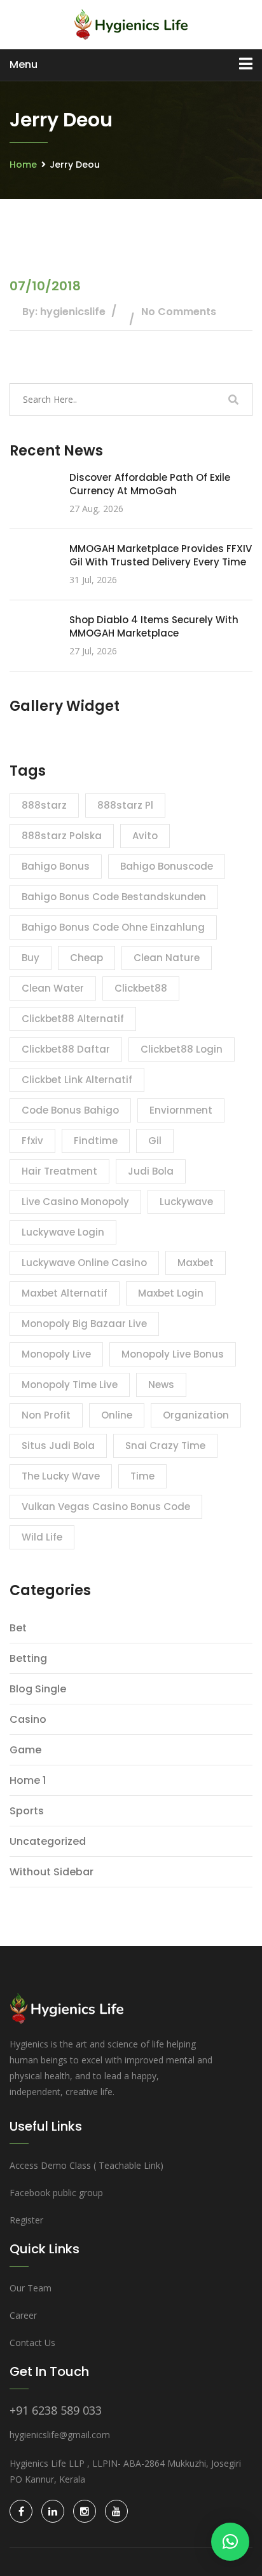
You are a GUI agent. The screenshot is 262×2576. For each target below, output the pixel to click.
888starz (44, 805)
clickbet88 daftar (66, 1049)
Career (23, 2315)
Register (26, 2220)
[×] (230, 2542)
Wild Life (42, 1537)
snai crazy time (165, 1446)
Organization (196, 1415)
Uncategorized (48, 1841)
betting (28, 1658)
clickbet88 (141, 988)
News (161, 1385)
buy (31, 958)
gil (155, 1141)
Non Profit (46, 1415)
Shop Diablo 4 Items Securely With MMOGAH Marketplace (154, 626)
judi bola (151, 1171)
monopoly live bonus (173, 1354)
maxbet (196, 1263)
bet (18, 1628)
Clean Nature (167, 958)
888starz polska (62, 836)
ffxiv (32, 1141)
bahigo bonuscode (167, 866)
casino (28, 1719)
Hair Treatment (59, 1171)
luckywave (186, 1202)
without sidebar (52, 1872)
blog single (38, 1689)
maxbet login (171, 1293)
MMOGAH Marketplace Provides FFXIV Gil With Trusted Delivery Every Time (161, 555)
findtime (96, 1141)
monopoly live (56, 1354)
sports (27, 1811)
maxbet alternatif (65, 1293)
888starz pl (125, 805)
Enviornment (181, 1110)
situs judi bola (58, 1446)
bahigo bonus (56, 866)
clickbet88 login (182, 1049)
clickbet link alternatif (77, 1080)
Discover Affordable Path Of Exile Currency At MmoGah (150, 484)
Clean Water (53, 988)
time (142, 1476)
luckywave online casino (84, 1263)
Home (23, 165)
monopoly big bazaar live (84, 1324)
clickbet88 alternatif (73, 1019)
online (117, 1415)
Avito (145, 836)
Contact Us (32, 2343)
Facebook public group (56, 2193)
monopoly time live (70, 1385)
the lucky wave (61, 1476)
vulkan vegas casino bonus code (106, 1507)
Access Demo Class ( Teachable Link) (86, 2165)
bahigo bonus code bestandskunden (114, 897)
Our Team (31, 2288)
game (25, 1750)
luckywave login (63, 1232)
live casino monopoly (75, 1202)
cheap (86, 958)
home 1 (28, 1780)
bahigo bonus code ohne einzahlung (113, 927)
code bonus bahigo (70, 1110)
